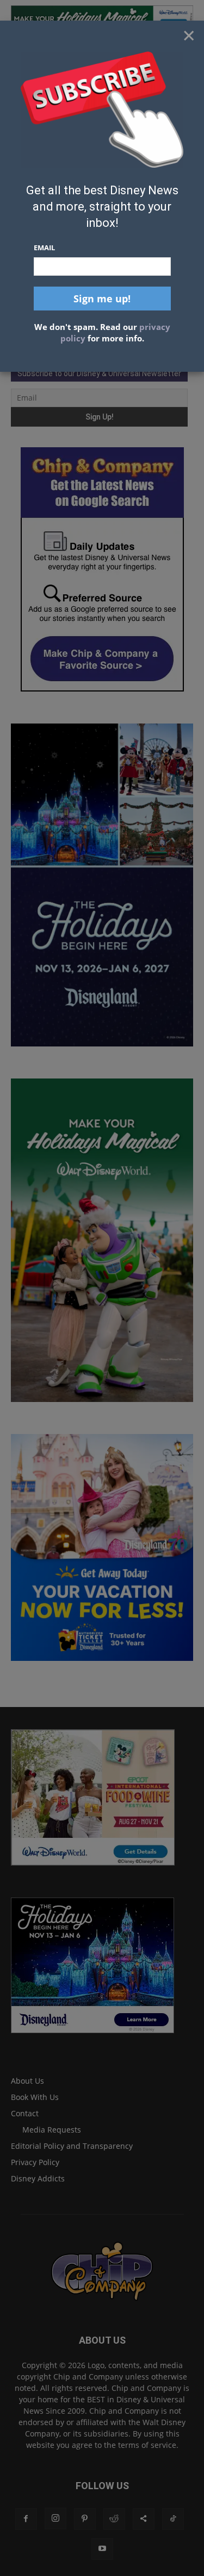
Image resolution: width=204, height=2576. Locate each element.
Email (44, 248)
